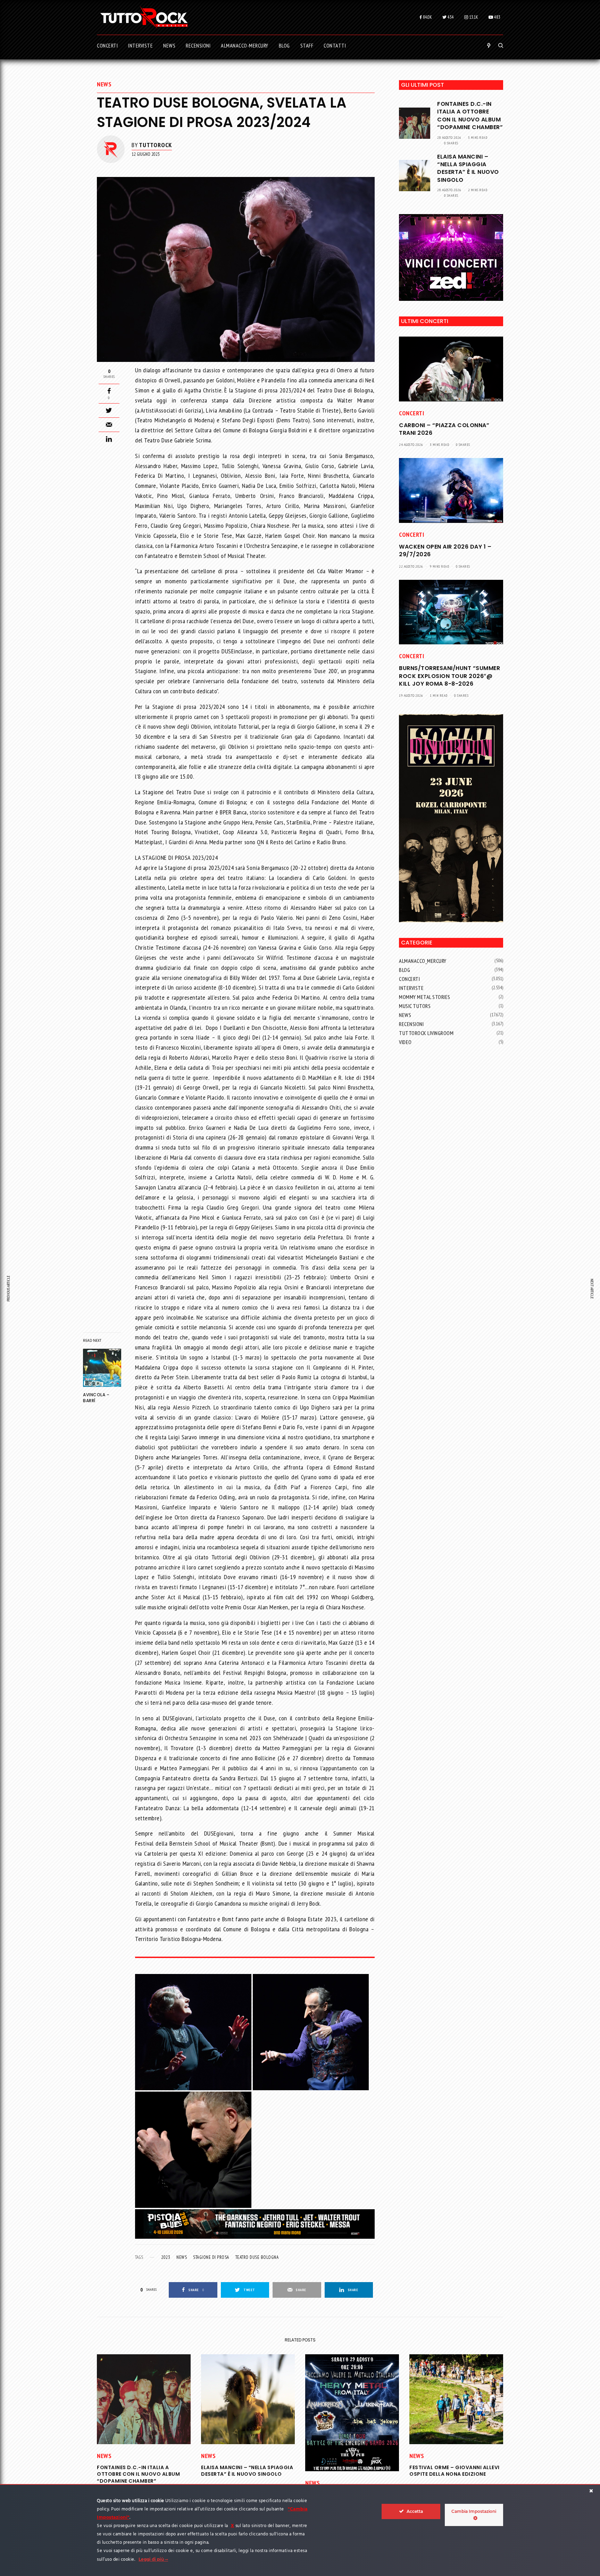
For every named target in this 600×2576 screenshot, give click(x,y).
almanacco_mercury (423, 961)
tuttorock (155, 145)
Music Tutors (415, 1006)
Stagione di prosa (211, 2257)
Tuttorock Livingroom (426, 1033)
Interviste (411, 988)
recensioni (411, 1024)
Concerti (411, 413)
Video (405, 1042)
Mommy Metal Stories (425, 997)
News (104, 84)
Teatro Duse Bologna (257, 2257)
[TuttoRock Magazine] (144, 17)
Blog (405, 970)
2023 (166, 2257)
